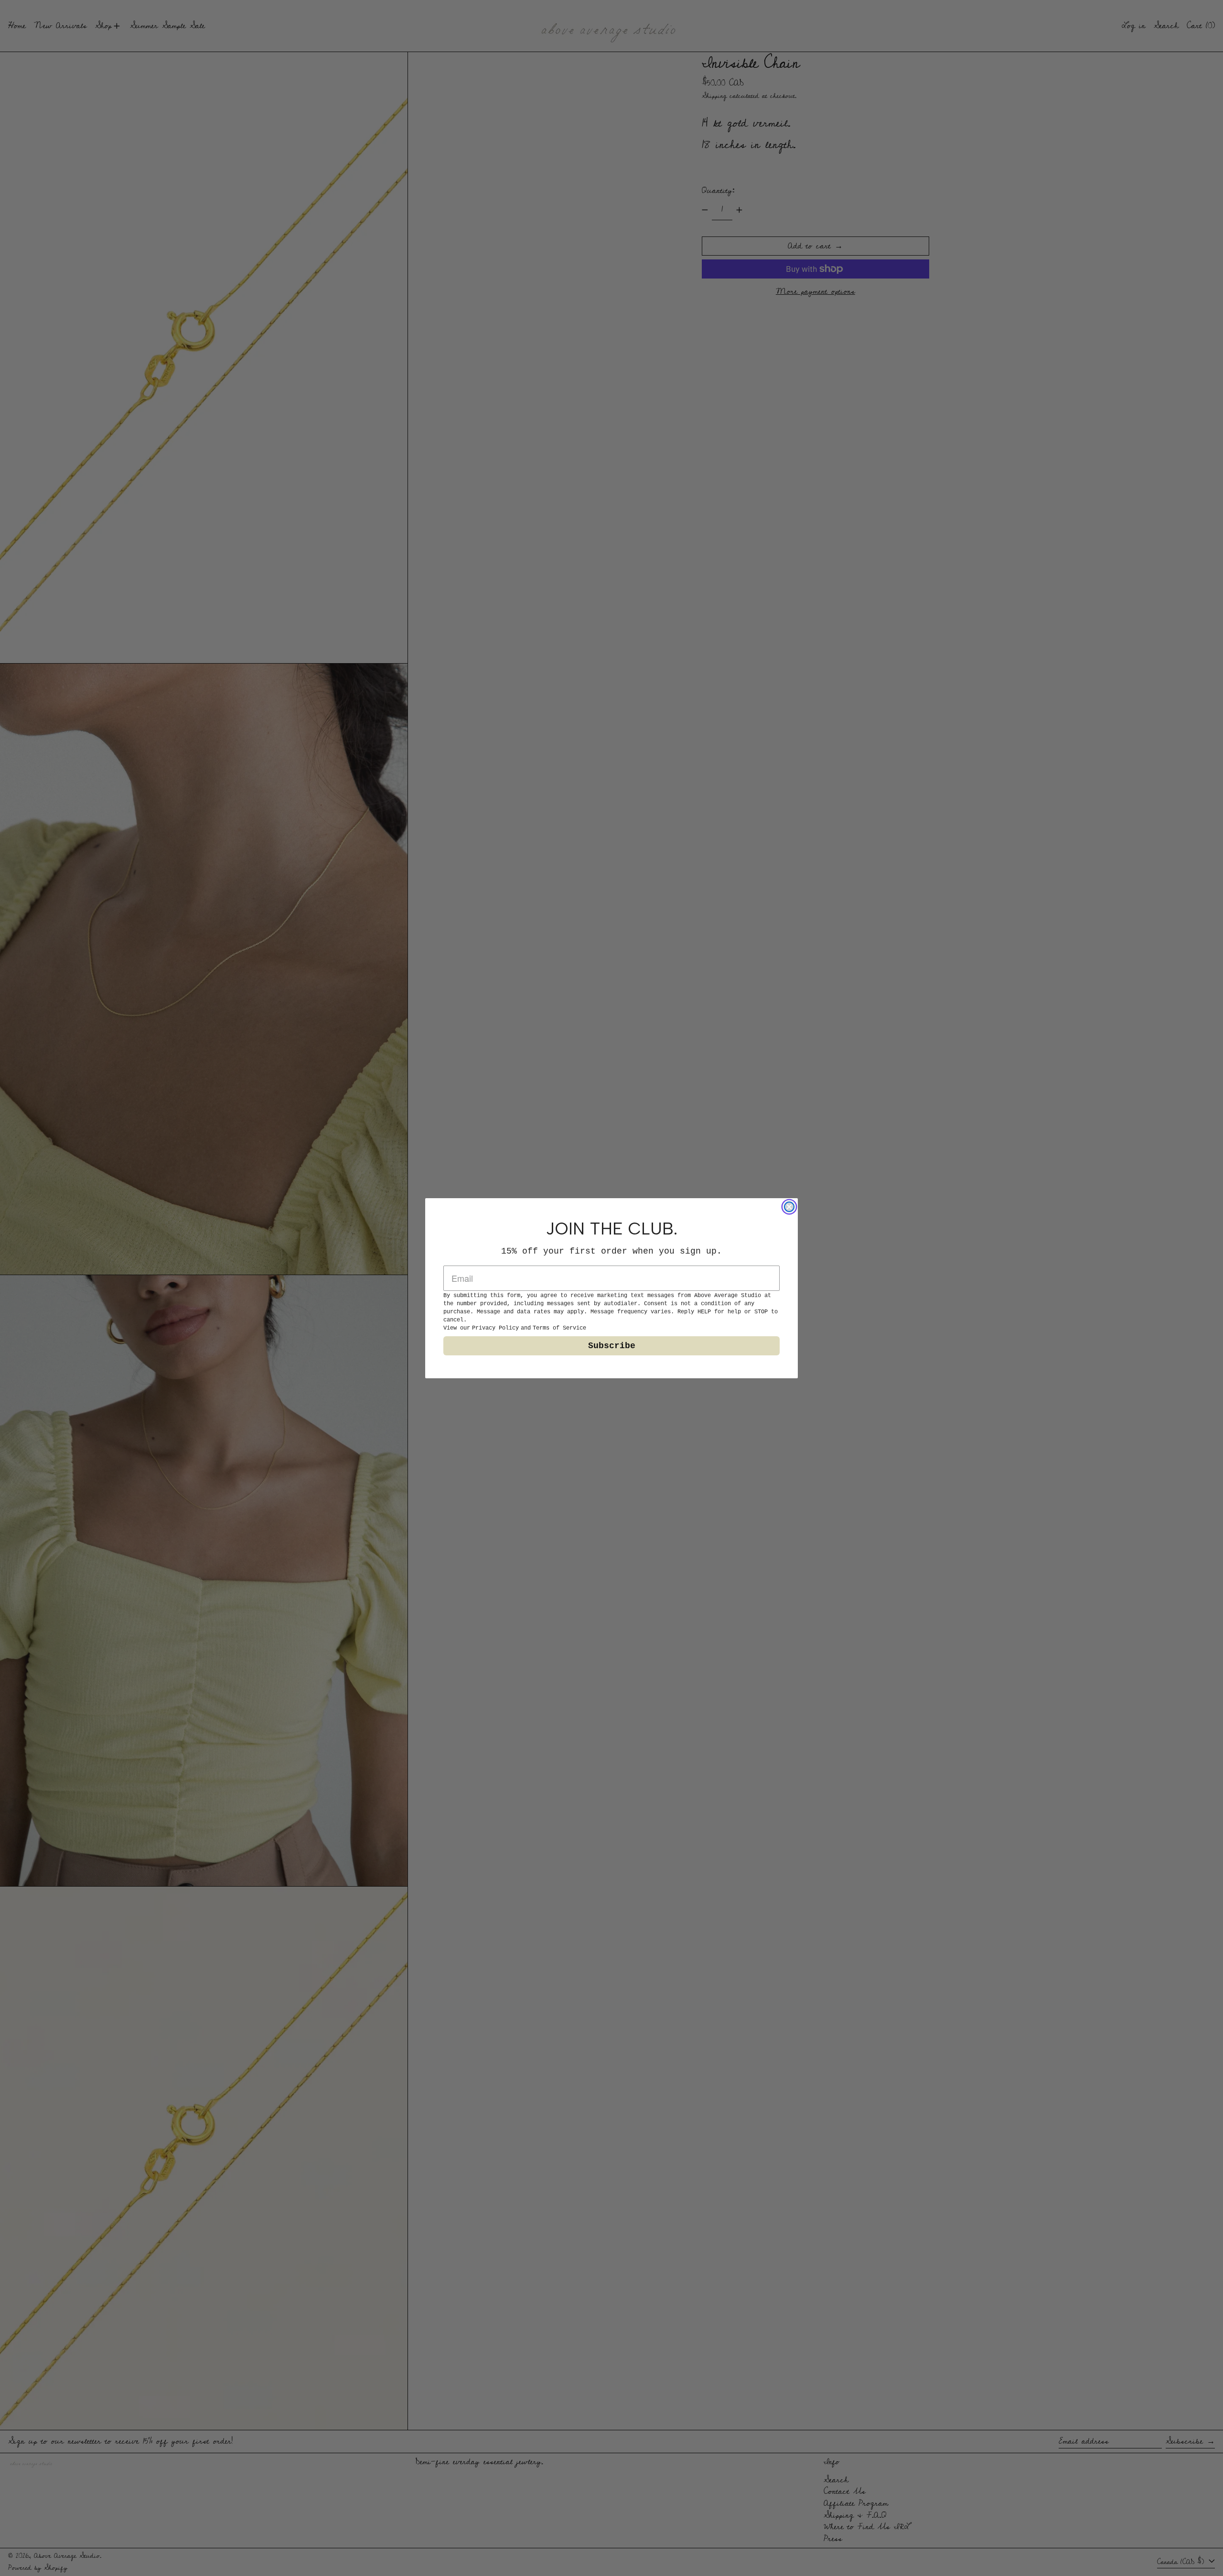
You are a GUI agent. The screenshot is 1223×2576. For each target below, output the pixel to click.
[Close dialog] (789, 1207)
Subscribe (612, 1346)
